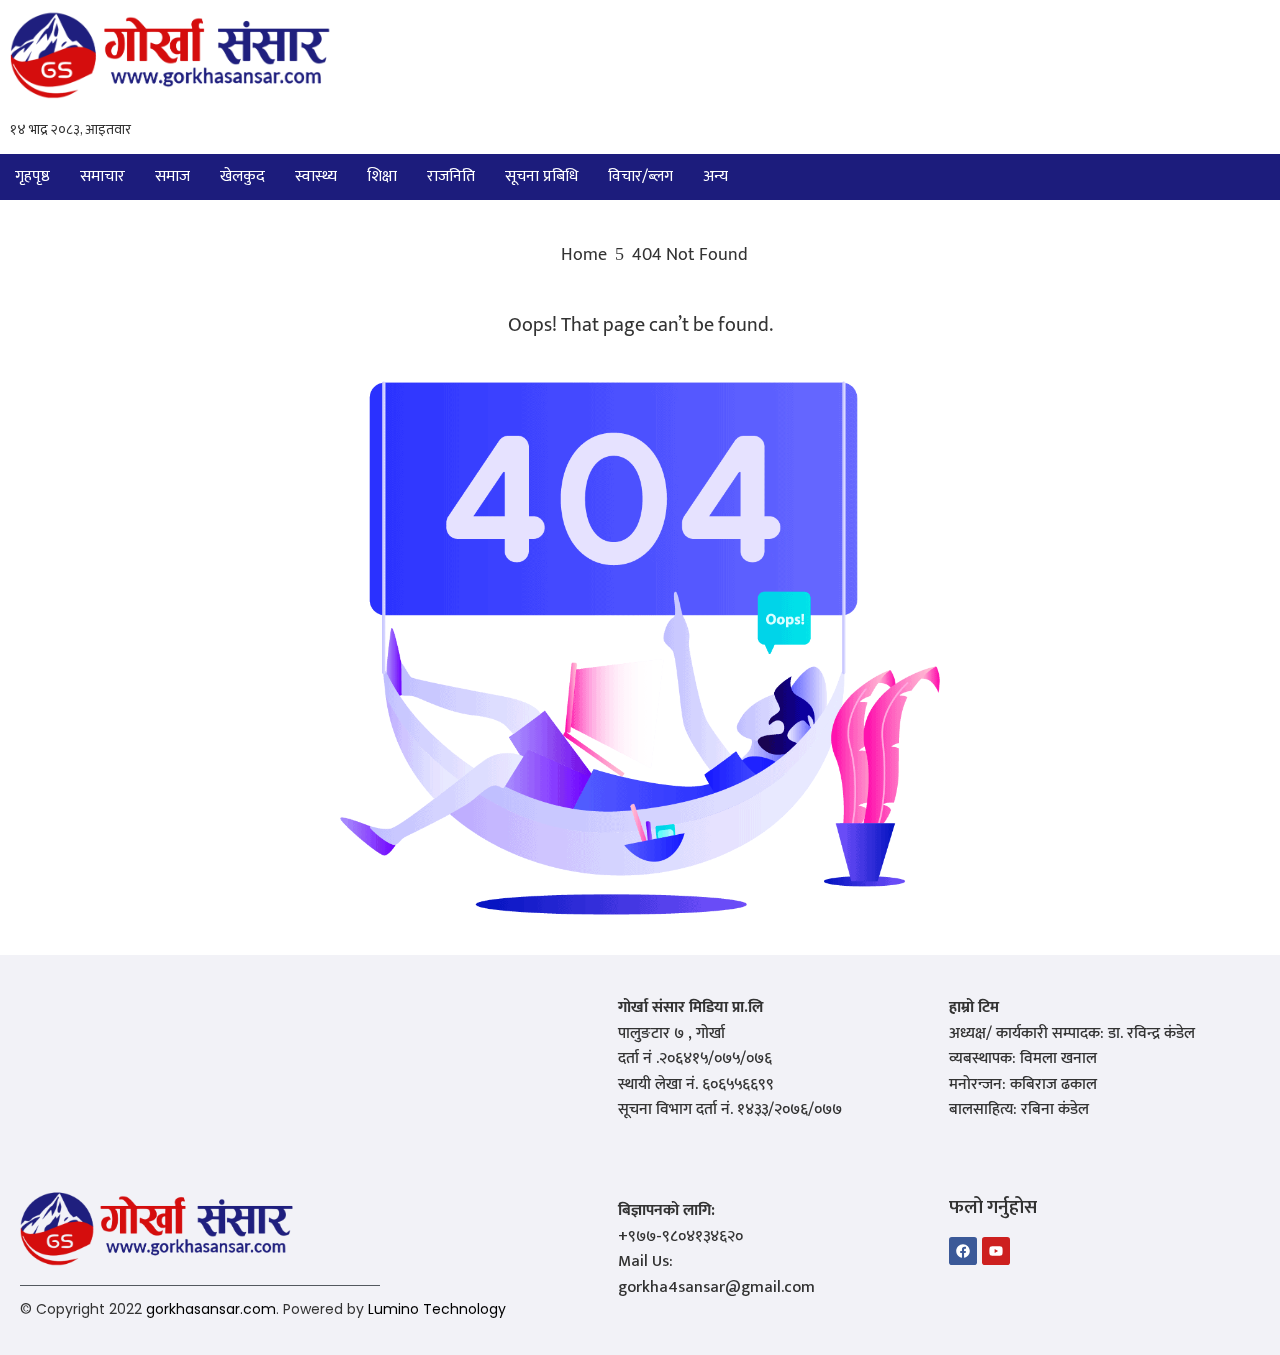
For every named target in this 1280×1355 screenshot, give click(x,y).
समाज (172, 176)
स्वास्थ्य (316, 176)
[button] (720, 177)
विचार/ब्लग (640, 176)
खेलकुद (242, 176)
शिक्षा (382, 176)
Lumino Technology (437, 1309)
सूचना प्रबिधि (541, 176)
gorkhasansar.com (211, 1309)
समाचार (102, 176)
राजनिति (451, 176)
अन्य (715, 176)
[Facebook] (963, 1251)
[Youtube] (996, 1251)
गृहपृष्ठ (32, 176)
